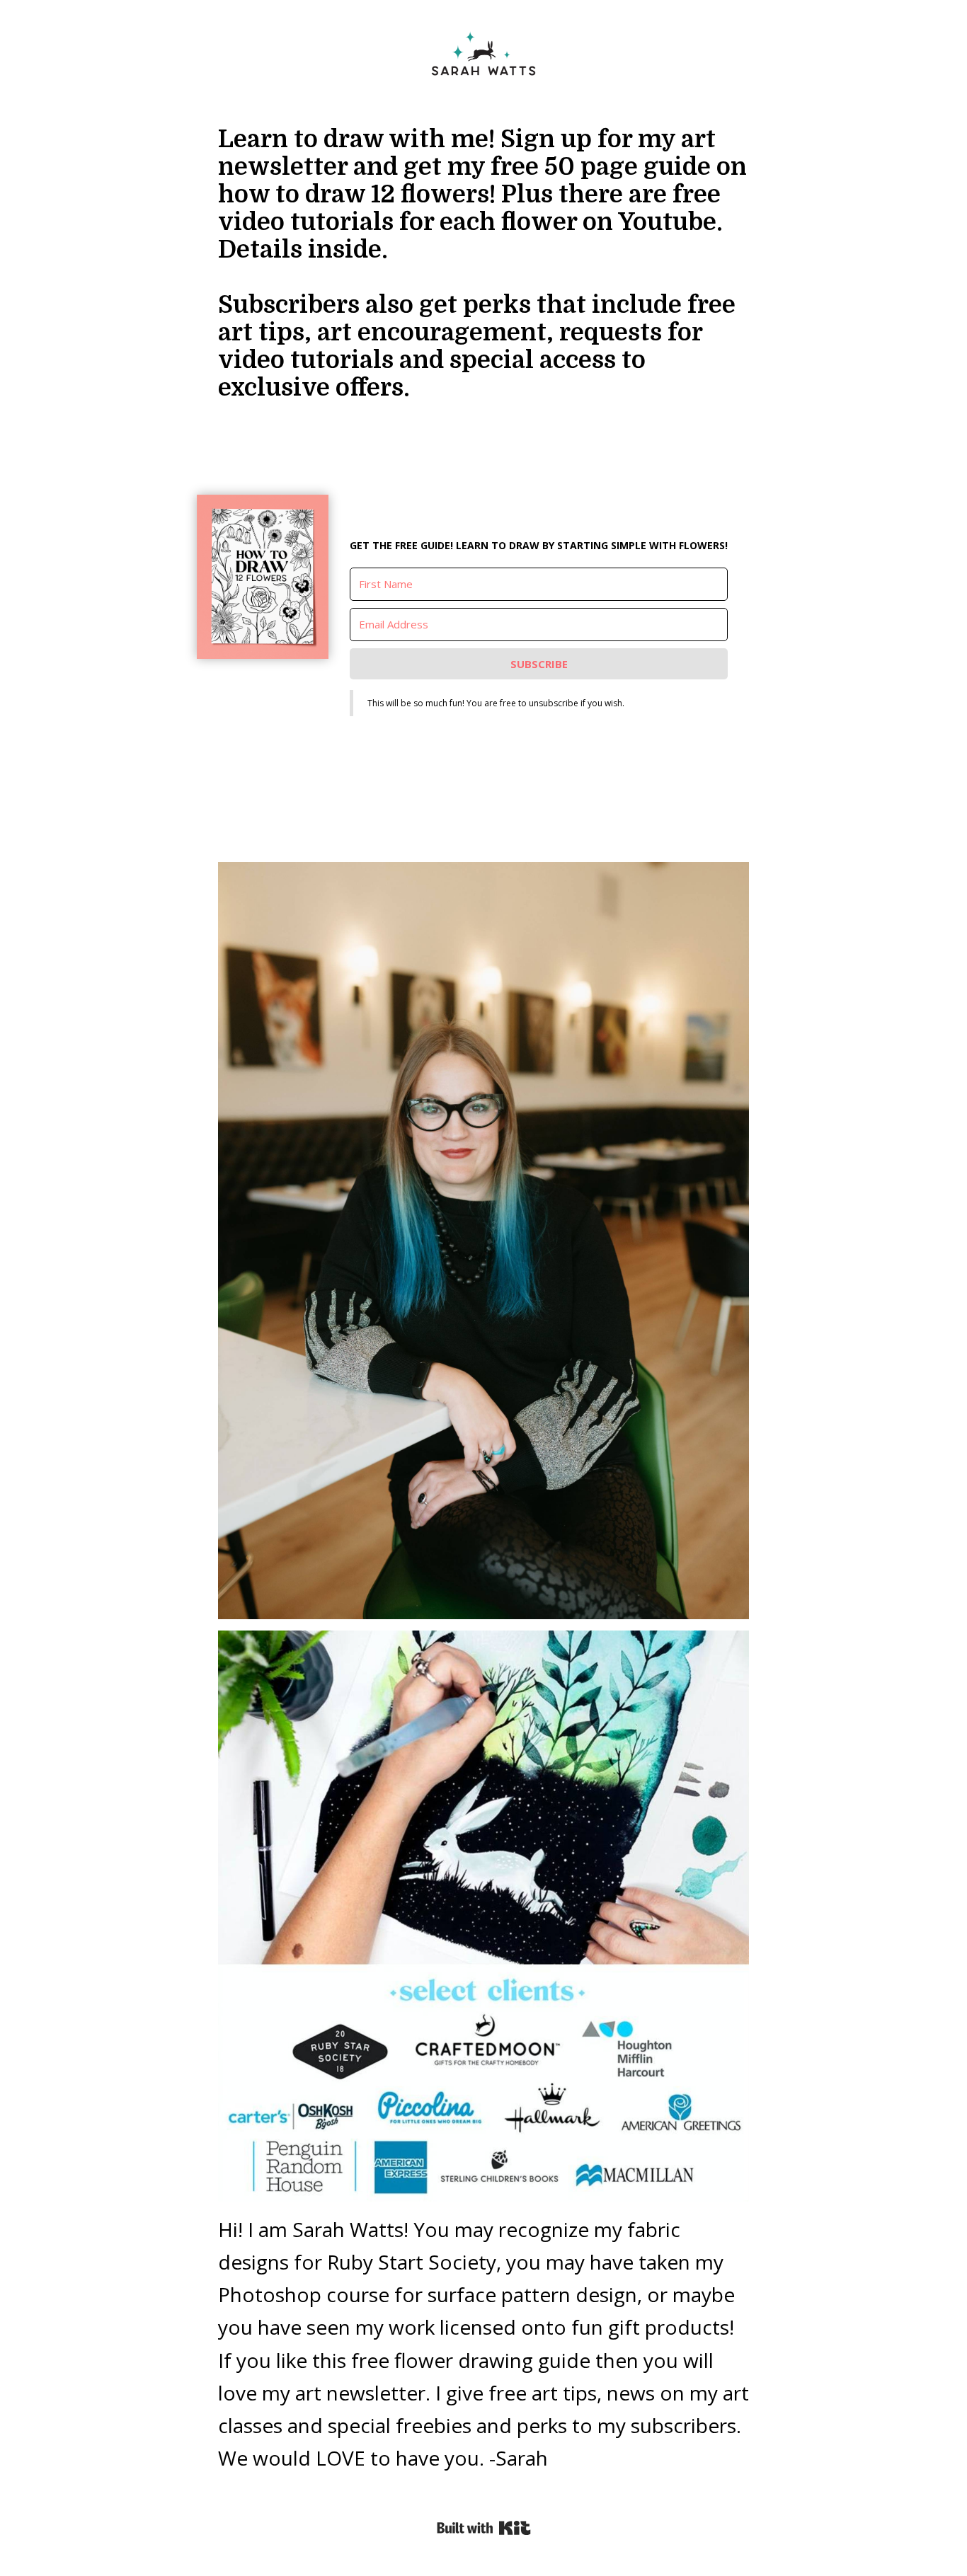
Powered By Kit (484, 2528)
